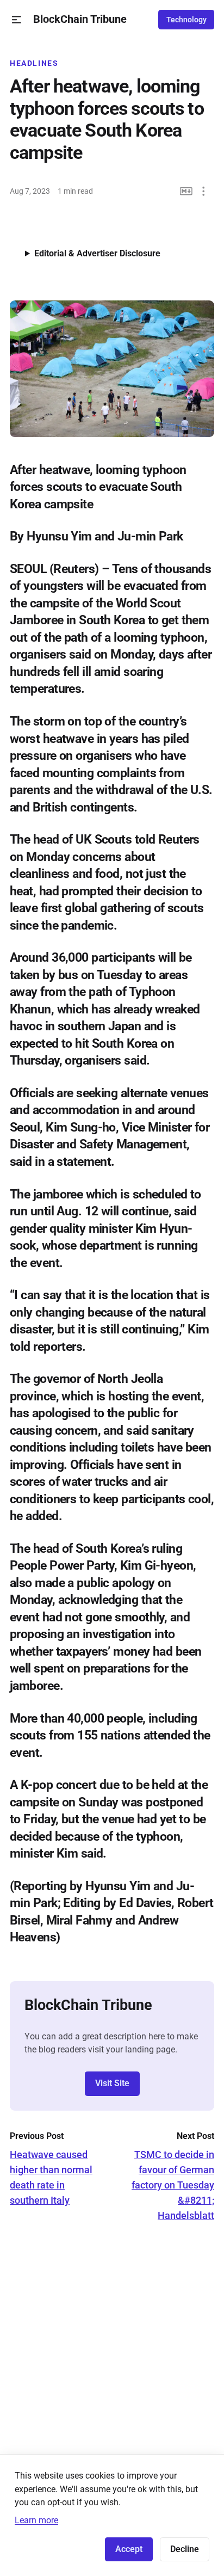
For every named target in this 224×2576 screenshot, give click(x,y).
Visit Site (112, 2083)
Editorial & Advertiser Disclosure (97, 253)
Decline (185, 2549)
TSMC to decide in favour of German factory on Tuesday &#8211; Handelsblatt (173, 2185)
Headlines (34, 63)
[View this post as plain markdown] (186, 191)
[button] (17, 20)
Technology (186, 20)
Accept (129, 2549)
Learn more (36, 2520)
